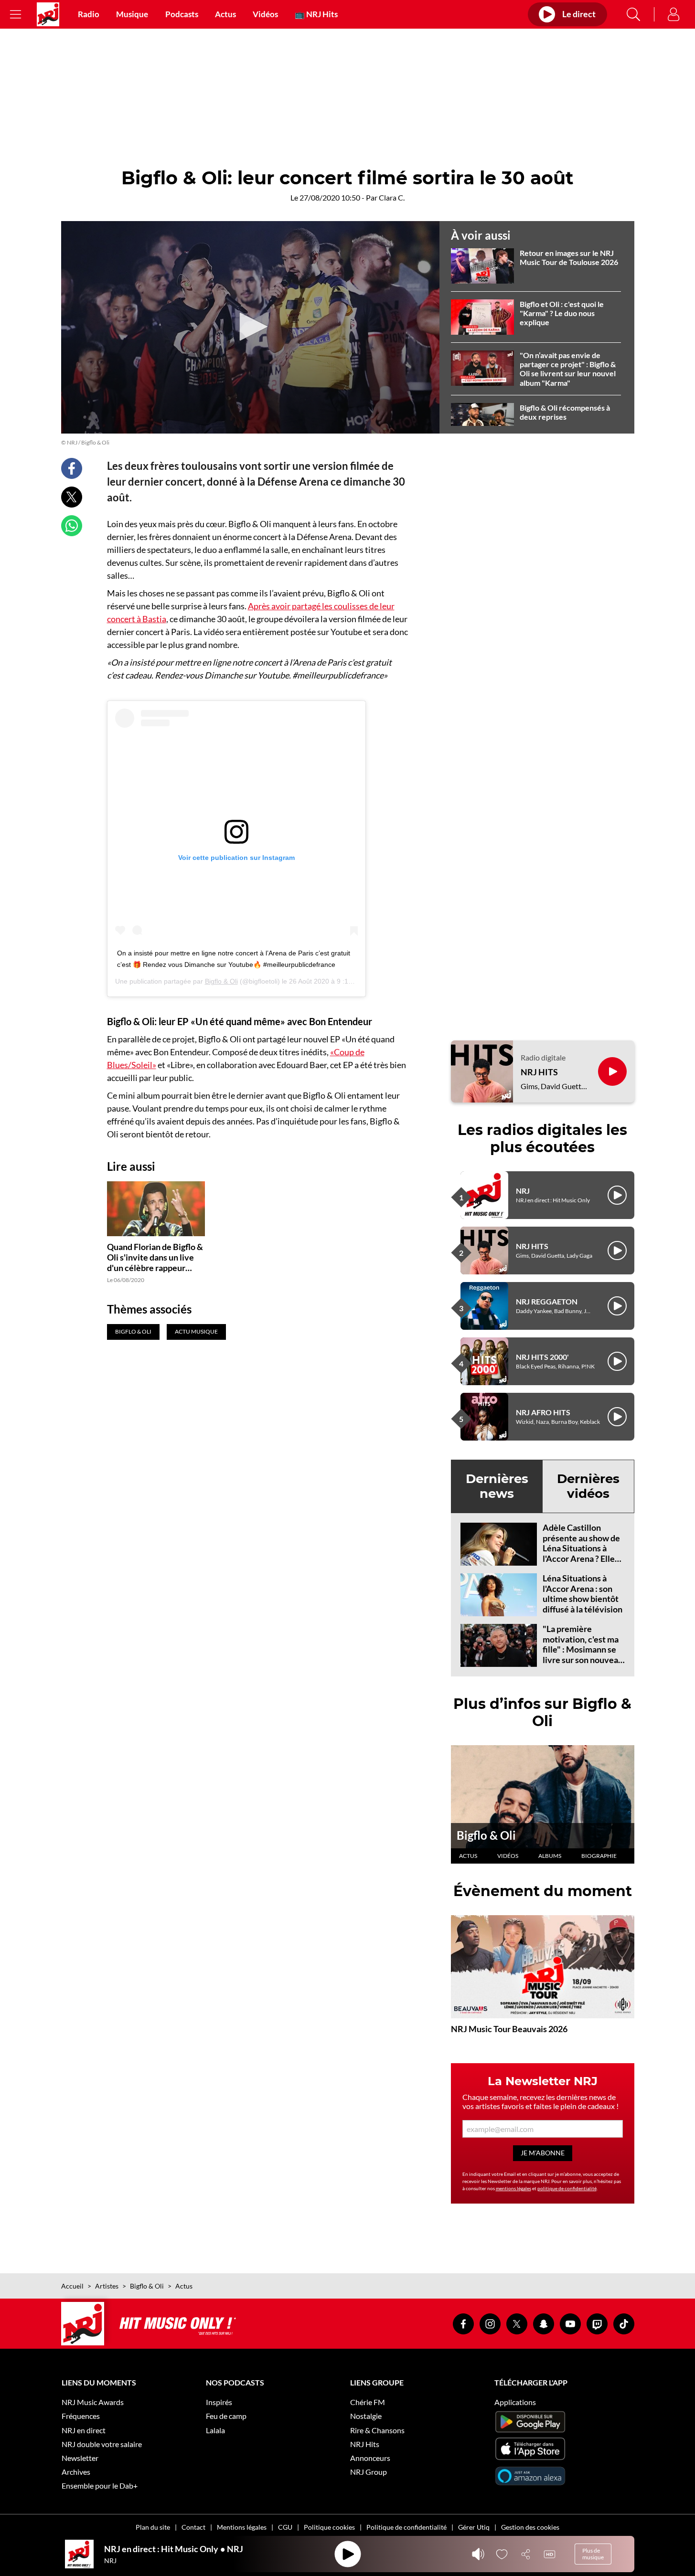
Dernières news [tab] (497, 1486)
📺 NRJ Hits (316, 14)
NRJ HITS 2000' (542, 1357)
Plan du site (153, 2527)
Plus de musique (593, 2554)
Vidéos (265, 14)
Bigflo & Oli (221, 981)
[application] (250, 328)
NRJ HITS (539, 1072)
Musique (132, 14)
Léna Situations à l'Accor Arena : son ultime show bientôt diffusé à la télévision (583, 1594)
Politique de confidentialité (406, 2527)
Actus (225, 14)
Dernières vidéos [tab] (588, 1486)
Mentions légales (242, 2527)
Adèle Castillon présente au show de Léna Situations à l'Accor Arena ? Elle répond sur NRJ (581, 1548)
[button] (250, 327)
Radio (89, 14)
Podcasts (182, 14)
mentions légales (513, 2188)
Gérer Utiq (474, 2527)
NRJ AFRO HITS (543, 1412)
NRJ (523, 1191)
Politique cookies (329, 2527)
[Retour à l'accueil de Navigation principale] (48, 14)
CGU (285, 2527)
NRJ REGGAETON (547, 1301)
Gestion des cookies (530, 2527)
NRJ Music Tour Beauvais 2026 (509, 2029)
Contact (193, 2527)
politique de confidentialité (567, 2188)
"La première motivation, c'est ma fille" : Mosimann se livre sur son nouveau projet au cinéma (583, 1649)
